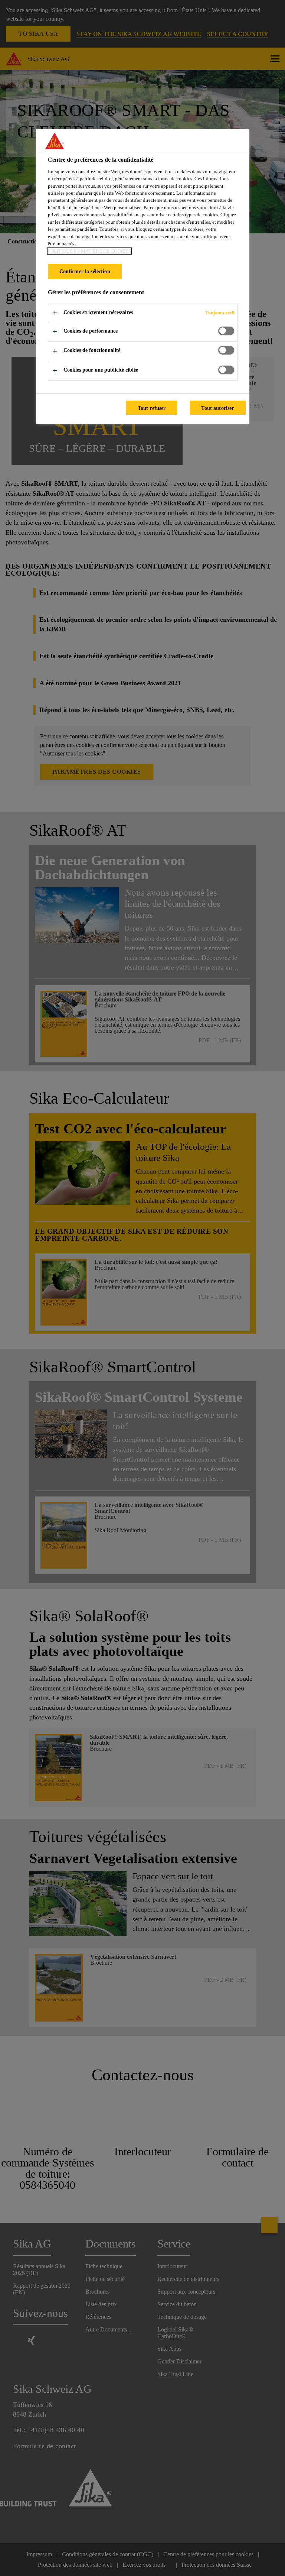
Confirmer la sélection (85, 271)
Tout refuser (152, 408)
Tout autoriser (217, 408)
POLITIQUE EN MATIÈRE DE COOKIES (89, 251)
